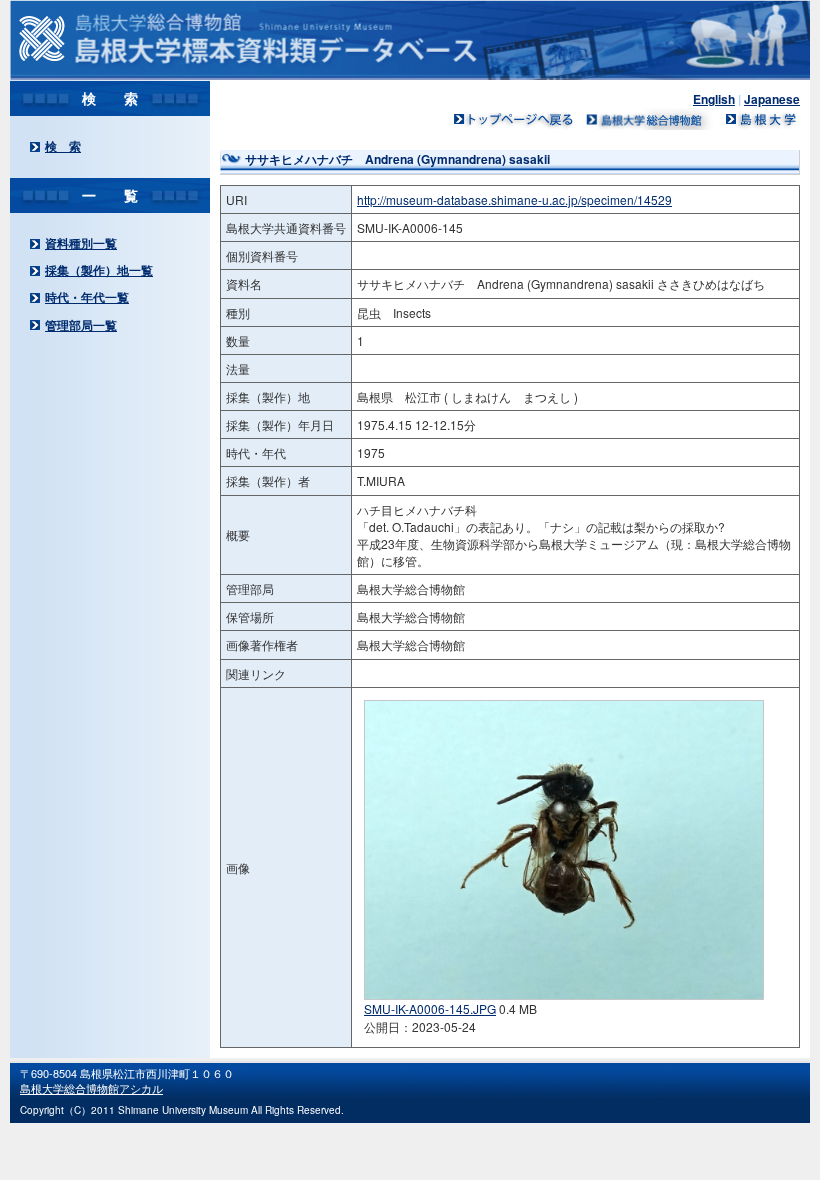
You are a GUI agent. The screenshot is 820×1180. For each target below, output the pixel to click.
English (714, 99)
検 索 (63, 146)
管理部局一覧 (81, 325)
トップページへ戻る (514, 119)
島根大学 (760, 119)
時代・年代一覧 (87, 297)
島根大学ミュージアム (650, 119)
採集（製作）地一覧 (99, 270)
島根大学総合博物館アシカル (91, 1088)
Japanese (772, 99)
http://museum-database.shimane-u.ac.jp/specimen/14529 (514, 199)
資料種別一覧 (81, 243)
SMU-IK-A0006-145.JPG (430, 1008)
